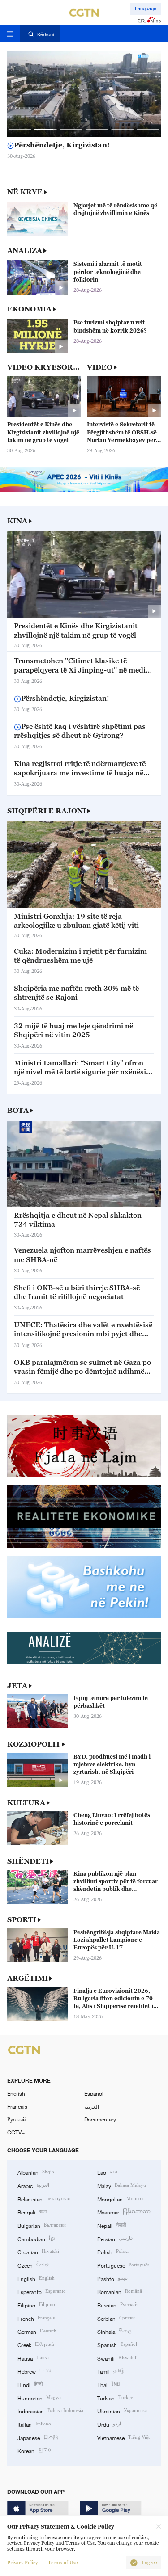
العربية (92, 2106)
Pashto (112, 2278)
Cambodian (36, 2238)
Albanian (36, 2172)
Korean (35, 2450)
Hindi (30, 2384)
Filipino (36, 2305)
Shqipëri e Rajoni (47, 811)
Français (17, 2106)
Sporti (22, 1919)
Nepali (112, 2225)
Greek (36, 2344)
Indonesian (50, 2410)
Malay (122, 2185)
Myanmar (124, 2212)
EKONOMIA (29, 309)
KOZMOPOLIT (34, 1744)
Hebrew (34, 2371)
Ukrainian (122, 2410)
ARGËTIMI (28, 1978)
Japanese (38, 2437)
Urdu (109, 2424)
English (16, 2093)
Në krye (25, 192)
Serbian (116, 2318)
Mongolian (120, 2199)
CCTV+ (16, 2132)
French (36, 2318)
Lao (107, 2172)
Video (100, 367)
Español (94, 2093)
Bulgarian (42, 2225)
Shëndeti (28, 1861)
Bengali (32, 2212)
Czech (33, 2265)
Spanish (117, 2344)
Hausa (33, 2358)
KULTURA (26, 1802)
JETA (17, 1685)
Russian (117, 2305)
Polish (113, 2251)
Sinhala (114, 2331)
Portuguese (123, 2265)
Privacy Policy (22, 2563)
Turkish (115, 2397)
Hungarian (40, 2397)
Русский (16, 2119)
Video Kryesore (43, 367)
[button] (20, 130)
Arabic (33, 2185)
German (37, 2331)
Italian (34, 2424)
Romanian (120, 2291)
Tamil (111, 2371)
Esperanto (42, 2291)
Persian (115, 2238)
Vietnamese (123, 2437)
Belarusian (44, 2199)
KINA (17, 521)
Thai (108, 2384)
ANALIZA (25, 250)
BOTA (18, 1110)
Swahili (117, 2358)
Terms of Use (63, 2563)
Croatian (38, 2251)
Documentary (100, 2119)
